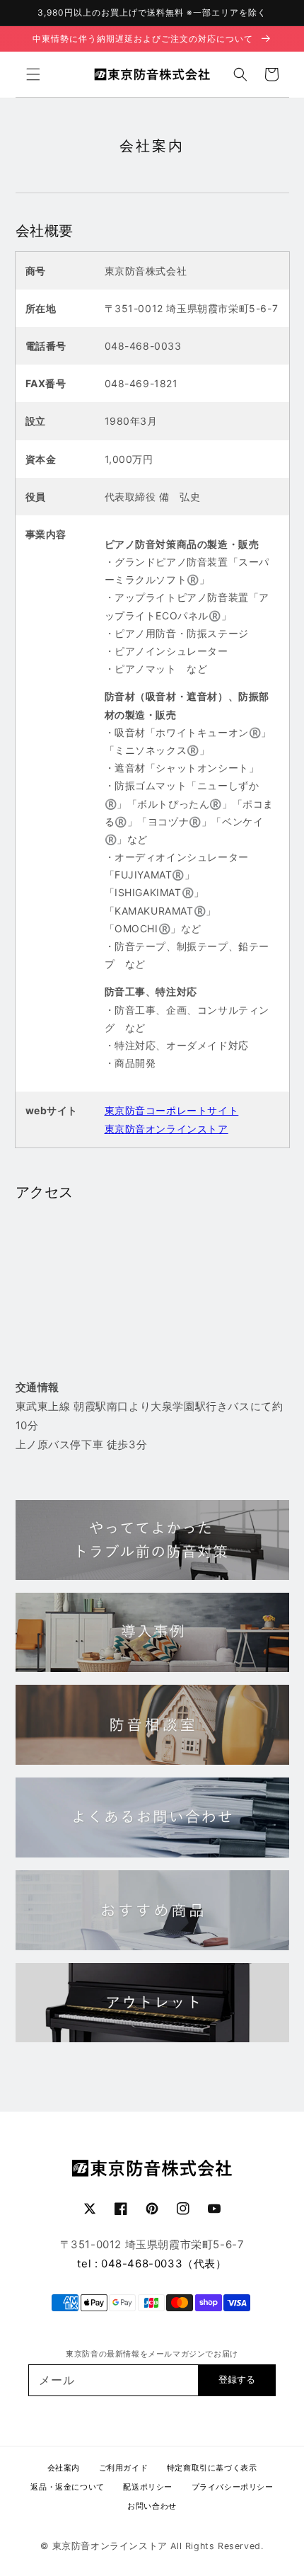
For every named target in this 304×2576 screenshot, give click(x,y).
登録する (237, 2380)
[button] (33, 74)
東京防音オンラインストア (166, 1129)
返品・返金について (67, 2487)
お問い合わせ (152, 2506)
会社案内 (64, 2468)
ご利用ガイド (124, 2468)
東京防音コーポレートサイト (172, 1110)
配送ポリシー (148, 2487)
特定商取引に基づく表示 (212, 2468)
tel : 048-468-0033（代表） (152, 2263)
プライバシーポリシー (233, 2487)
